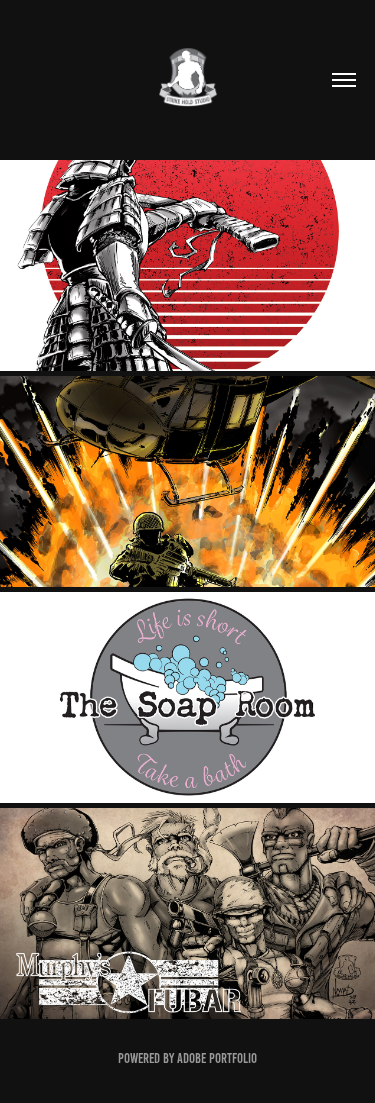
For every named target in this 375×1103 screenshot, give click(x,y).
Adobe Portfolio (217, 1058)
